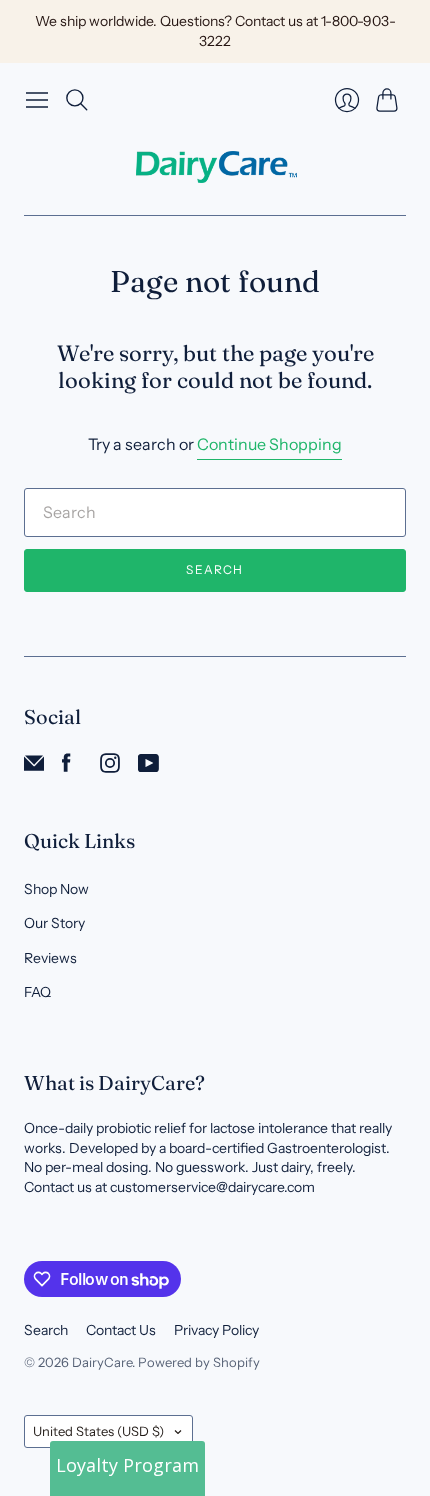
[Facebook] (66, 767)
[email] (34, 767)
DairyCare (102, 1362)
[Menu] (37, 100)
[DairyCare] (215, 167)
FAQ (37, 992)
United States (98, 1431)
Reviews (50, 958)
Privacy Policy (216, 1330)
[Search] (77, 100)
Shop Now (56, 889)
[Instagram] (110, 767)
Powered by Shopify (199, 1362)
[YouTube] (148, 767)
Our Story (54, 923)
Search (214, 569)
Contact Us (121, 1330)
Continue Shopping (269, 444)
